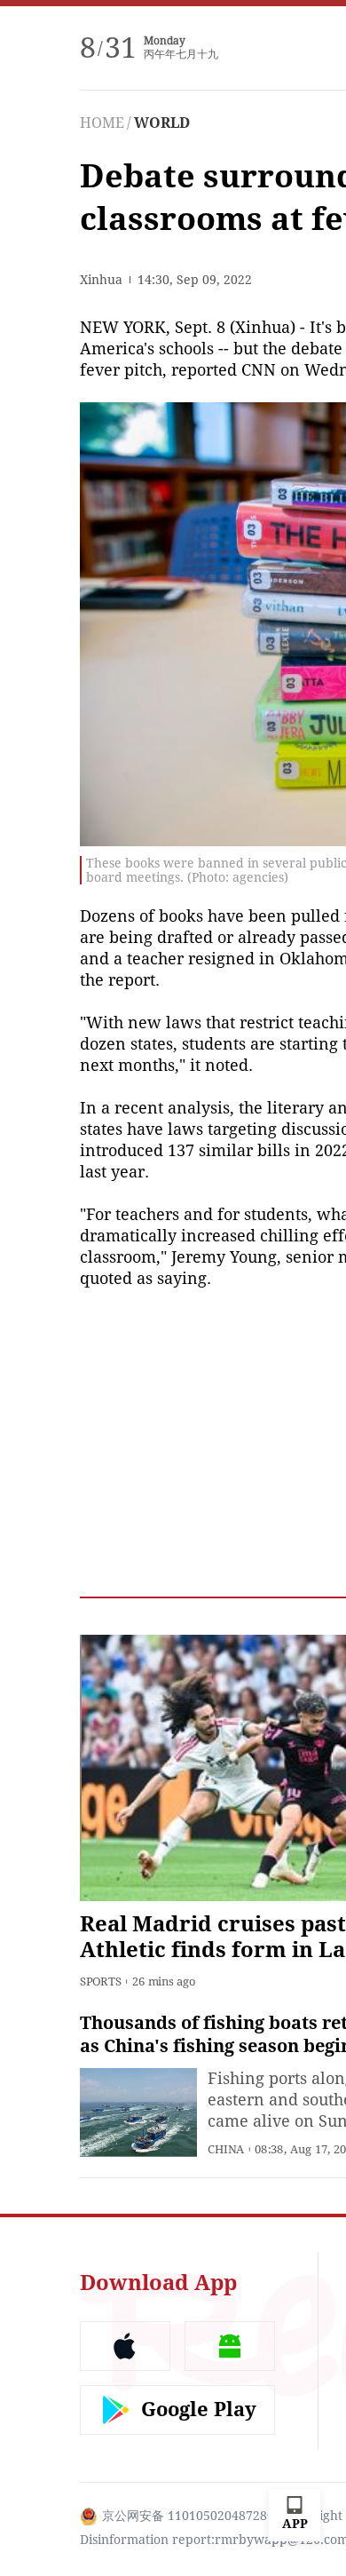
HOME (102, 123)
